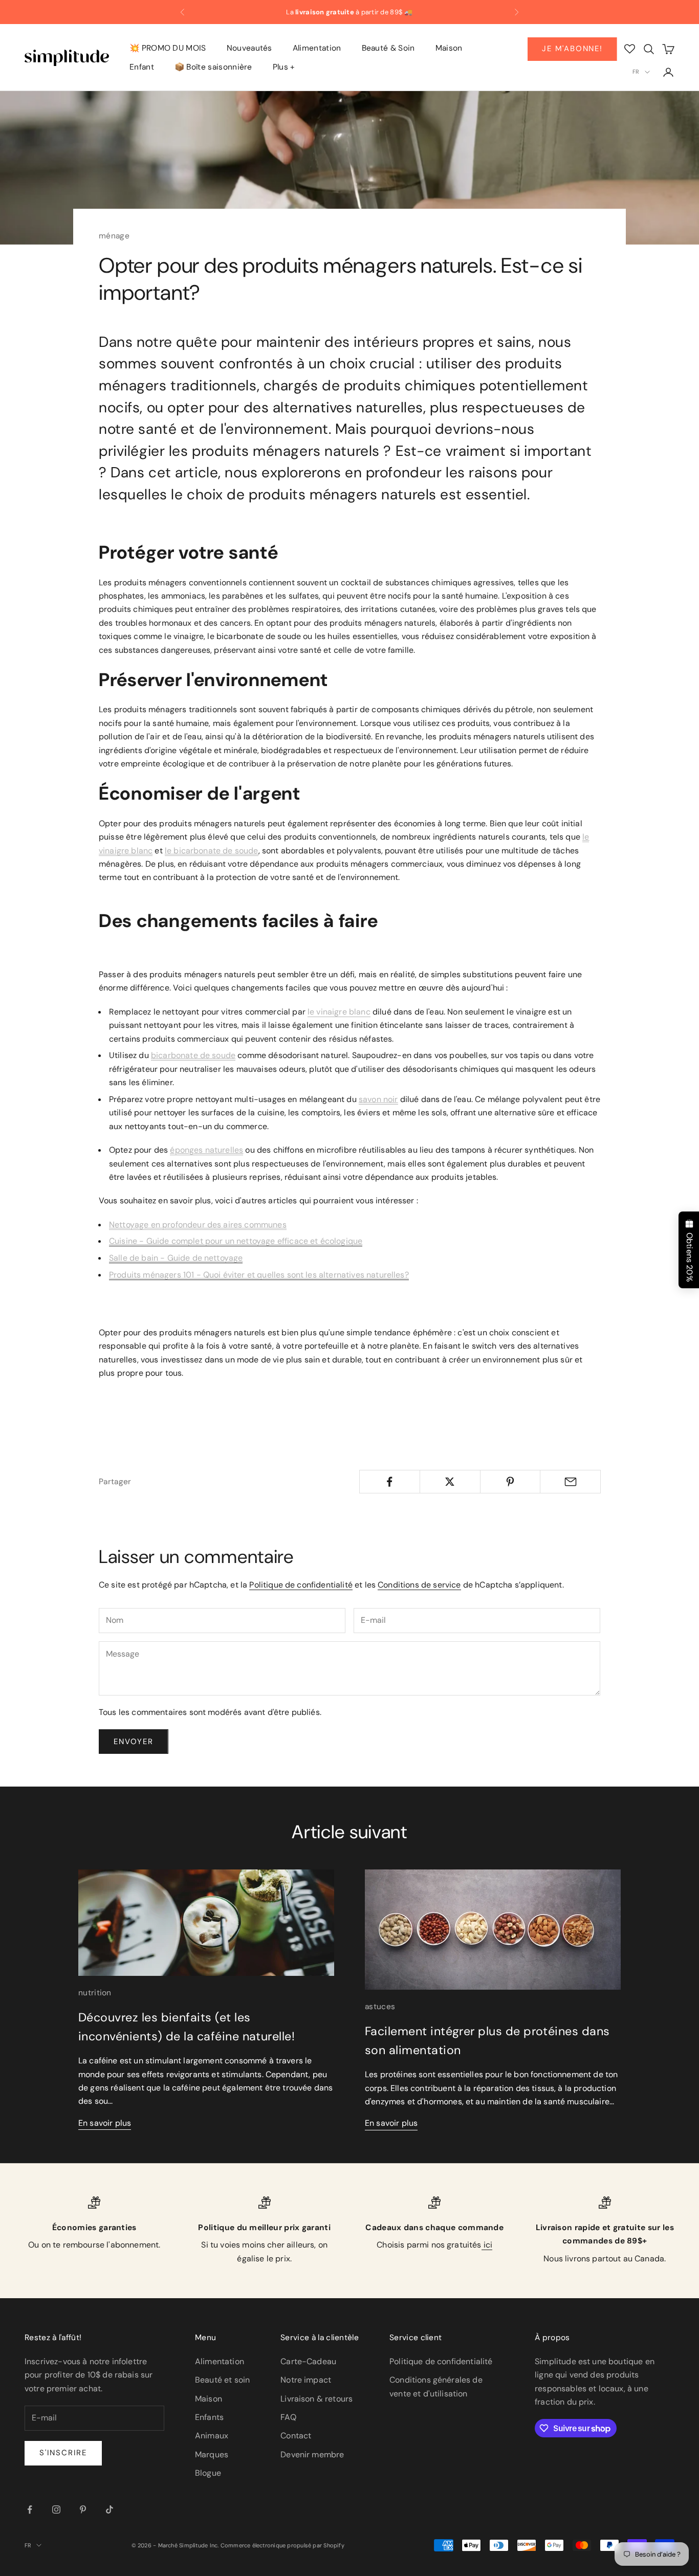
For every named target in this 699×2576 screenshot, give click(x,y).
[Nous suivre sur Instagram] (56, 2509)
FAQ (288, 2417)
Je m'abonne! (572, 49)
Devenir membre (312, 2454)
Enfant (142, 67)
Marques (212, 2454)
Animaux (212, 2436)
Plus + (284, 67)
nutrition (95, 1993)
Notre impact (306, 2380)
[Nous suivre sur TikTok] (110, 2509)
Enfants (209, 2417)
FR (636, 72)
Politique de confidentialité (301, 1585)
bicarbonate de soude (193, 1055)
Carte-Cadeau (308, 2361)
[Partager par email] (570, 1482)
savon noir (378, 1099)
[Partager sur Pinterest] (510, 1482)
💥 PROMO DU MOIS (168, 48)
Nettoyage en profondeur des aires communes (198, 1225)
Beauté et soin (222, 2380)
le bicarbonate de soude (212, 851)
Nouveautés (249, 48)
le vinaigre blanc (339, 1012)
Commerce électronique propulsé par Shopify (282, 2545)
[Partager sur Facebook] (390, 1482)
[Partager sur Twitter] (450, 1482)
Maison (449, 48)
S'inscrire (63, 2453)
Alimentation (317, 48)
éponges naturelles (206, 1150)
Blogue (208, 2473)
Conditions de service (419, 1585)
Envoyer (134, 1742)
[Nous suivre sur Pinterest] (83, 2509)
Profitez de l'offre (445, 12)
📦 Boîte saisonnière (213, 67)
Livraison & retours (316, 2399)
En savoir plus (105, 2123)
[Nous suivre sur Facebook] (30, 2509)
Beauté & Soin (388, 48)
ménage (114, 236)
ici (487, 2245)
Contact (296, 2436)
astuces (380, 2007)
